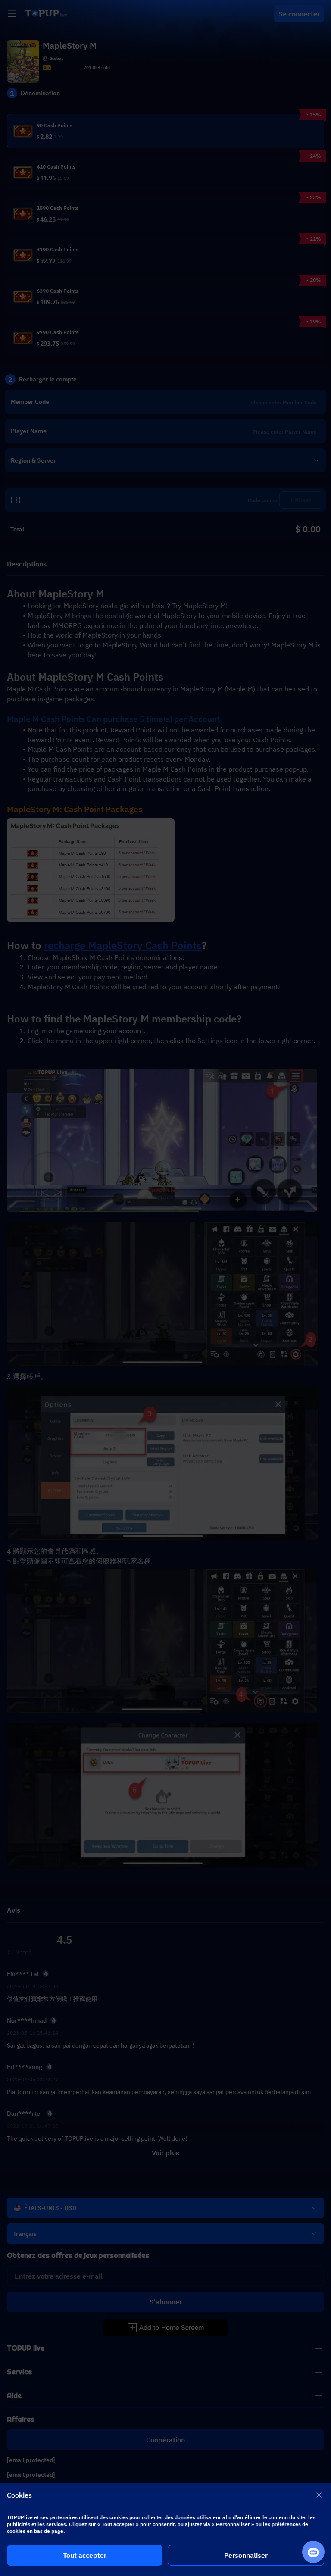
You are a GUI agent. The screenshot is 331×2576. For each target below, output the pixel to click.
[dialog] (165, 2529)
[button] (165, 1288)
